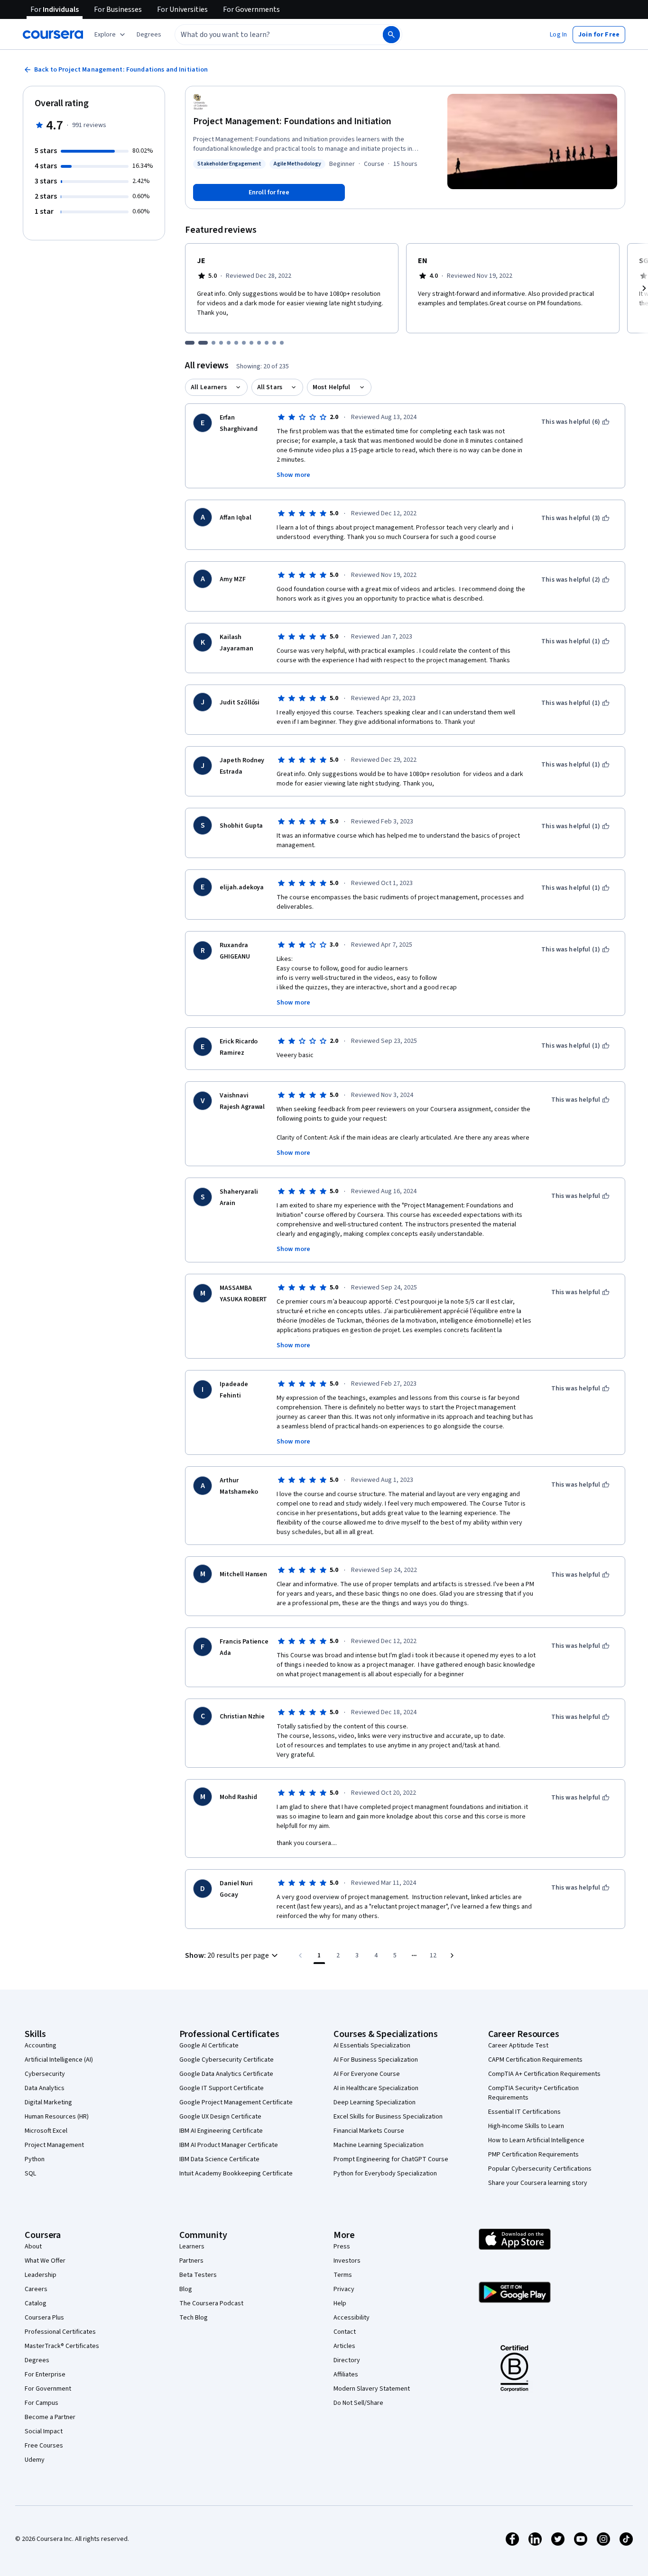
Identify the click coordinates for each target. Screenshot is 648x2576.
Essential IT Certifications (524, 2112)
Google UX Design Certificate (220, 2117)
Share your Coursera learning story (538, 2183)
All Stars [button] (270, 387)
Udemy (35, 2460)
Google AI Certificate (209, 2046)
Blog (186, 2289)
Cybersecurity (45, 2074)
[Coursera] (53, 35)
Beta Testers (198, 2275)
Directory (347, 2360)
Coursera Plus (44, 2318)
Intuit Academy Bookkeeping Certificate (236, 2174)
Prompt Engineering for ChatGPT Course (391, 2159)
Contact (345, 2332)
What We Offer (45, 2261)
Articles (344, 2346)
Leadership (41, 2275)
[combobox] (268, 35)
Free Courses (44, 2446)
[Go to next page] (452, 1955)
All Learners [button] (209, 387)
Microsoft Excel (46, 2131)
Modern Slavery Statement (372, 2389)
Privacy (344, 2289)
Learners (192, 2247)
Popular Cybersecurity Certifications (540, 2169)
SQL (30, 2174)
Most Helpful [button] (332, 387)
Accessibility (352, 2318)
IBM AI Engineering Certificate (221, 2131)
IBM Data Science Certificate (219, 2159)
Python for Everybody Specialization (385, 2174)
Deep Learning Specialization (375, 2102)
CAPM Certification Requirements (535, 2060)
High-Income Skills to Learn (526, 2126)
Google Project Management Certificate (236, 2102)
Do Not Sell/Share (358, 2403)
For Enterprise (45, 2375)
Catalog (36, 2303)
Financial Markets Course (369, 2131)
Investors (347, 2261)
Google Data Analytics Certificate (226, 2074)
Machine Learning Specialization (379, 2145)
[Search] (391, 35)
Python (35, 2159)
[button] (149, 35)
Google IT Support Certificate (222, 2088)
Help (340, 2303)
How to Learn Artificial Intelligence (536, 2140)
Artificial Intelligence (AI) (59, 2060)
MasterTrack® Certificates (62, 2346)
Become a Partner (50, 2417)
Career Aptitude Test (518, 2046)
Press (342, 2247)
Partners (191, 2261)
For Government (48, 2389)
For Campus (42, 2403)
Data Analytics (45, 2088)
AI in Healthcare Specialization (376, 2088)
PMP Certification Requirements (533, 2155)
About (33, 2247)
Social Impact (44, 2431)
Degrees (37, 2360)
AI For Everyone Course (367, 2074)
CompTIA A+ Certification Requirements (544, 2074)
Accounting (41, 2046)
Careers (36, 2289)
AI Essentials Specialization (372, 2046)
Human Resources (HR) (57, 2117)
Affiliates (346, 2375)
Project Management (54, 2145)
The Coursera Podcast (211, 2303)
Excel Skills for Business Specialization (388, 2117)
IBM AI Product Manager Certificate (229, 2145)
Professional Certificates (60, 2332)
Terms (343, 2275)
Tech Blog (194, 2318)
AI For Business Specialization (376, 2060)
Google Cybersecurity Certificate (227, 2060)
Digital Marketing (48, 2102)
